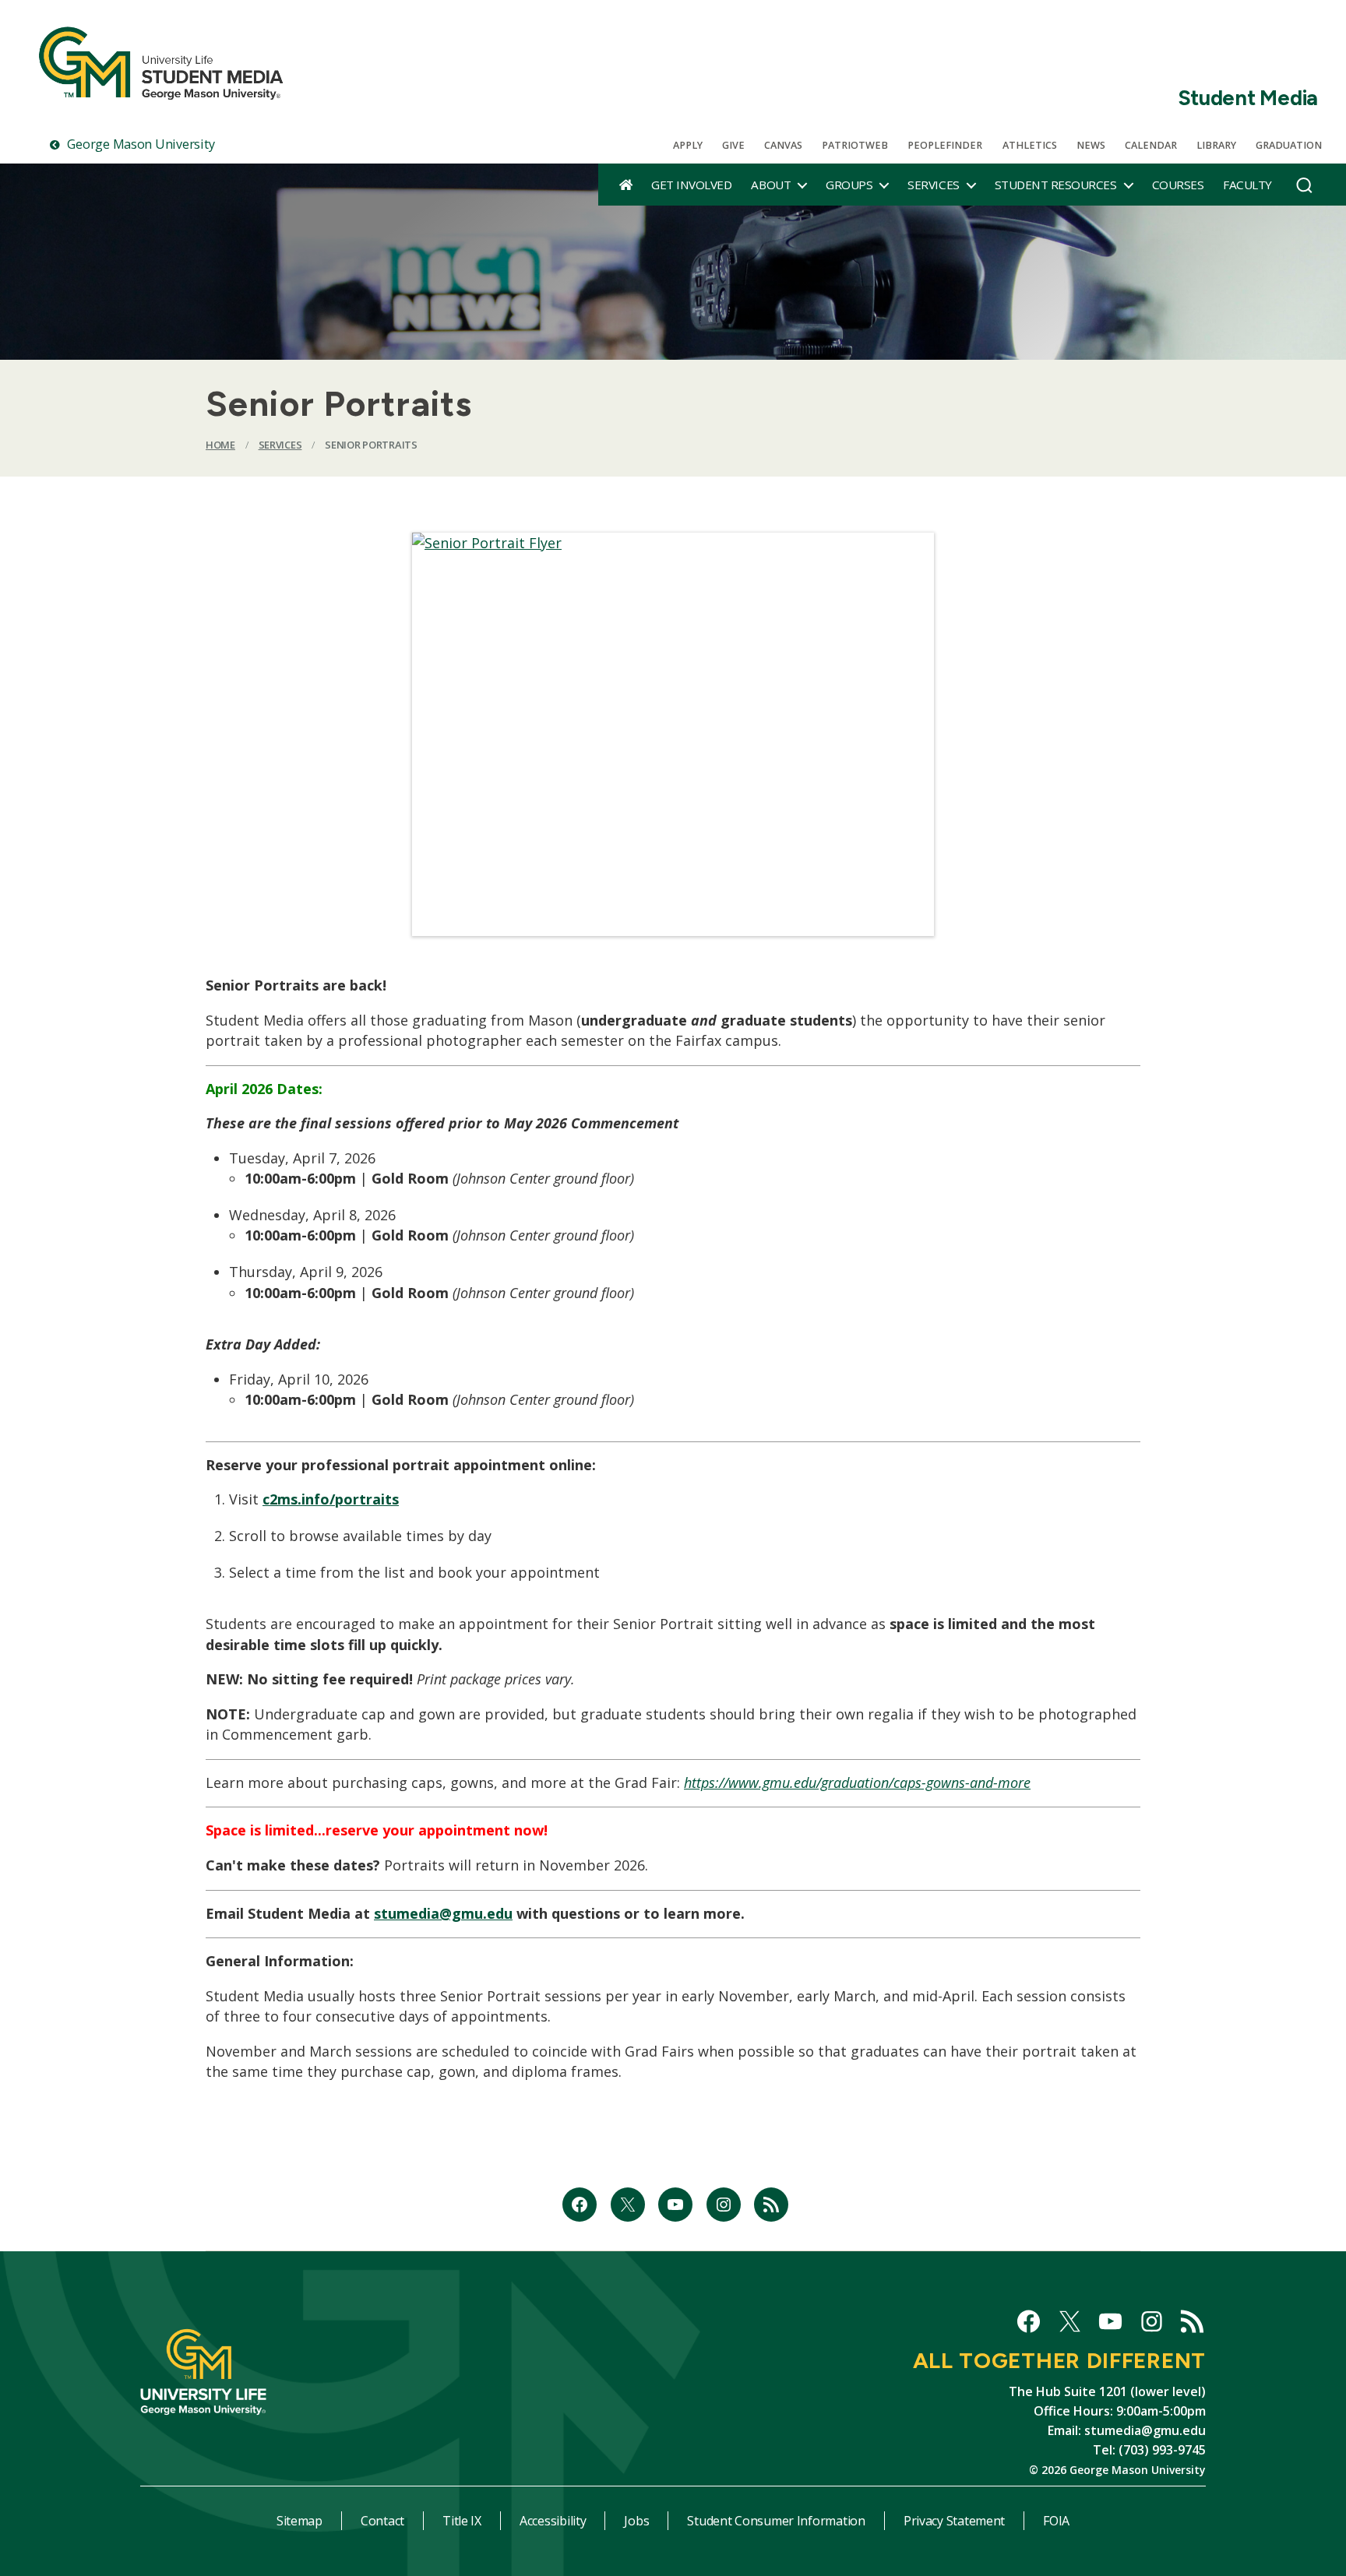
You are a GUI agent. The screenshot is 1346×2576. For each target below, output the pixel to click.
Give (733, 145)
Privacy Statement (954, 2521)
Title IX (462, 2521)
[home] (626, 185)
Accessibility (553, 2521)
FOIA (1056, 2521)
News (1091, 145)
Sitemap (300, 2521)
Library (1216, 145)
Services (933, 185)
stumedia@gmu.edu (443, 1913)
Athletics (1030, 145)
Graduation (1289, 145)
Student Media (1248, 98)
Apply (688, 145)
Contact (382, 2521)
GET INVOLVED (691, 185)
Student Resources (1056, 185)
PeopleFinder (945, 145)
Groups (849, 185)
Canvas (783, 145)
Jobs (636, 2521)
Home (220, 445)
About (771, 185)
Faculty (1247, 185)
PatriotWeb (855, 145)
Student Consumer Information (776, 2521)
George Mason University (139, 144)
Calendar (1151, 145)
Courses (1178, 185)
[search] (1304, 189)
